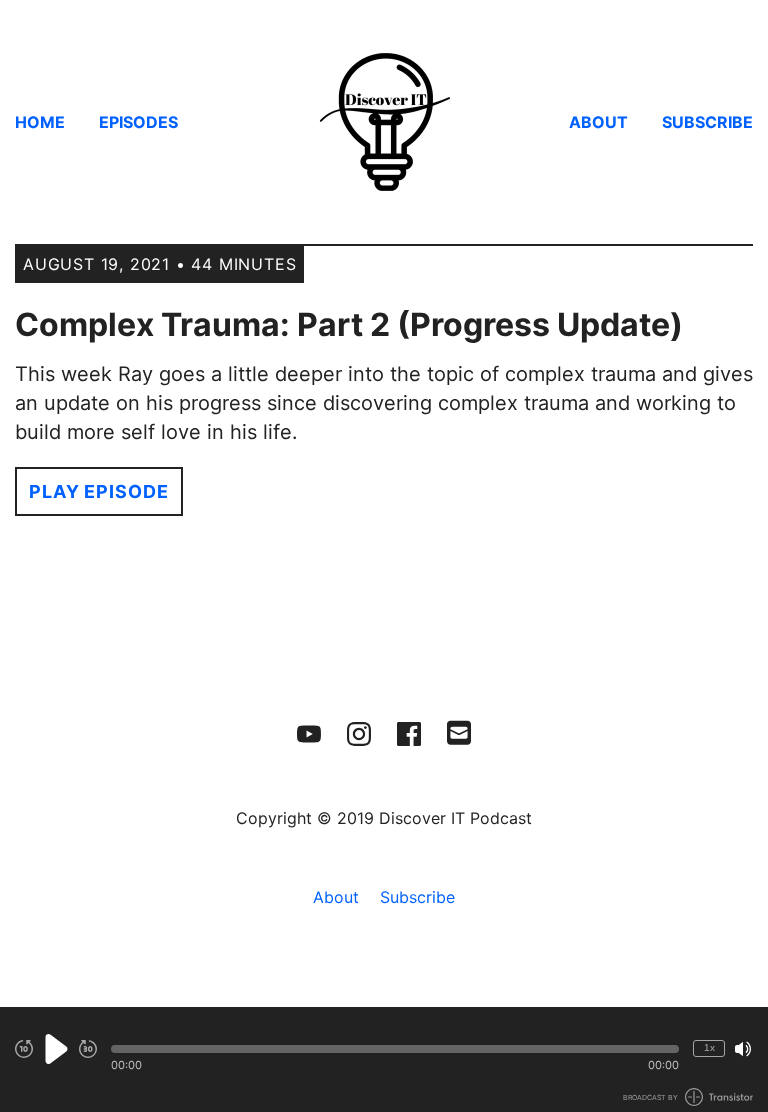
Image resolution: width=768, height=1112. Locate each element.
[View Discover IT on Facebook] (409, 734)
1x (709, 1047)
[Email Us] (459, 731)
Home (40, 122)
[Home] (384, 122)
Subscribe (707, 122)
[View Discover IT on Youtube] (309, 734)
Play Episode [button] (99, 491)
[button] (395, 1049)
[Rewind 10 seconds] (24, 1049)
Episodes (138, 122)
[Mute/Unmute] (743, 1049)
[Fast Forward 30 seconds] (88, 1049)
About (598, 122)
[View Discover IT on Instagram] (359, 734)
